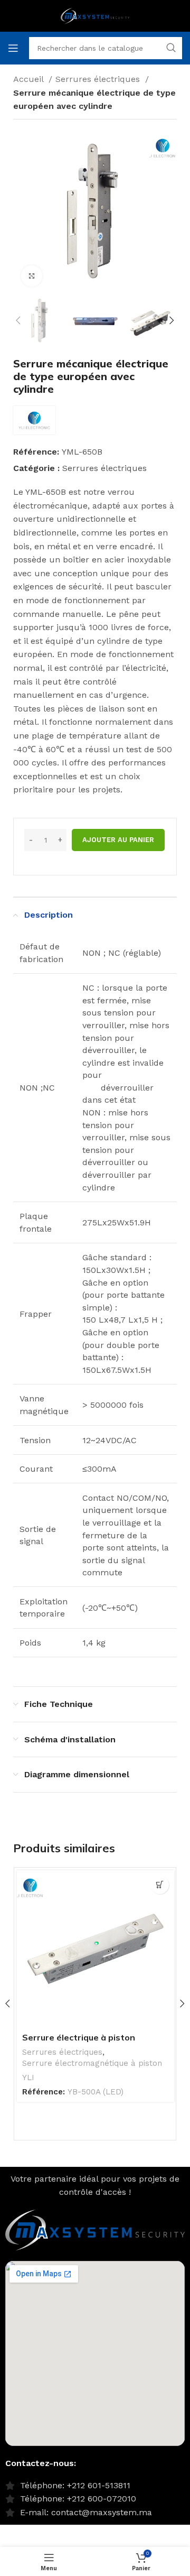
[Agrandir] (32, 276)
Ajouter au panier (118, 840)
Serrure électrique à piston (79, 2037)
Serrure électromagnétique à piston (92, 2063)
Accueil (30, 79)
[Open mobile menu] (13, 48)
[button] (160, 1885)
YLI (28, 2078)
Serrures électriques (99, 79)
